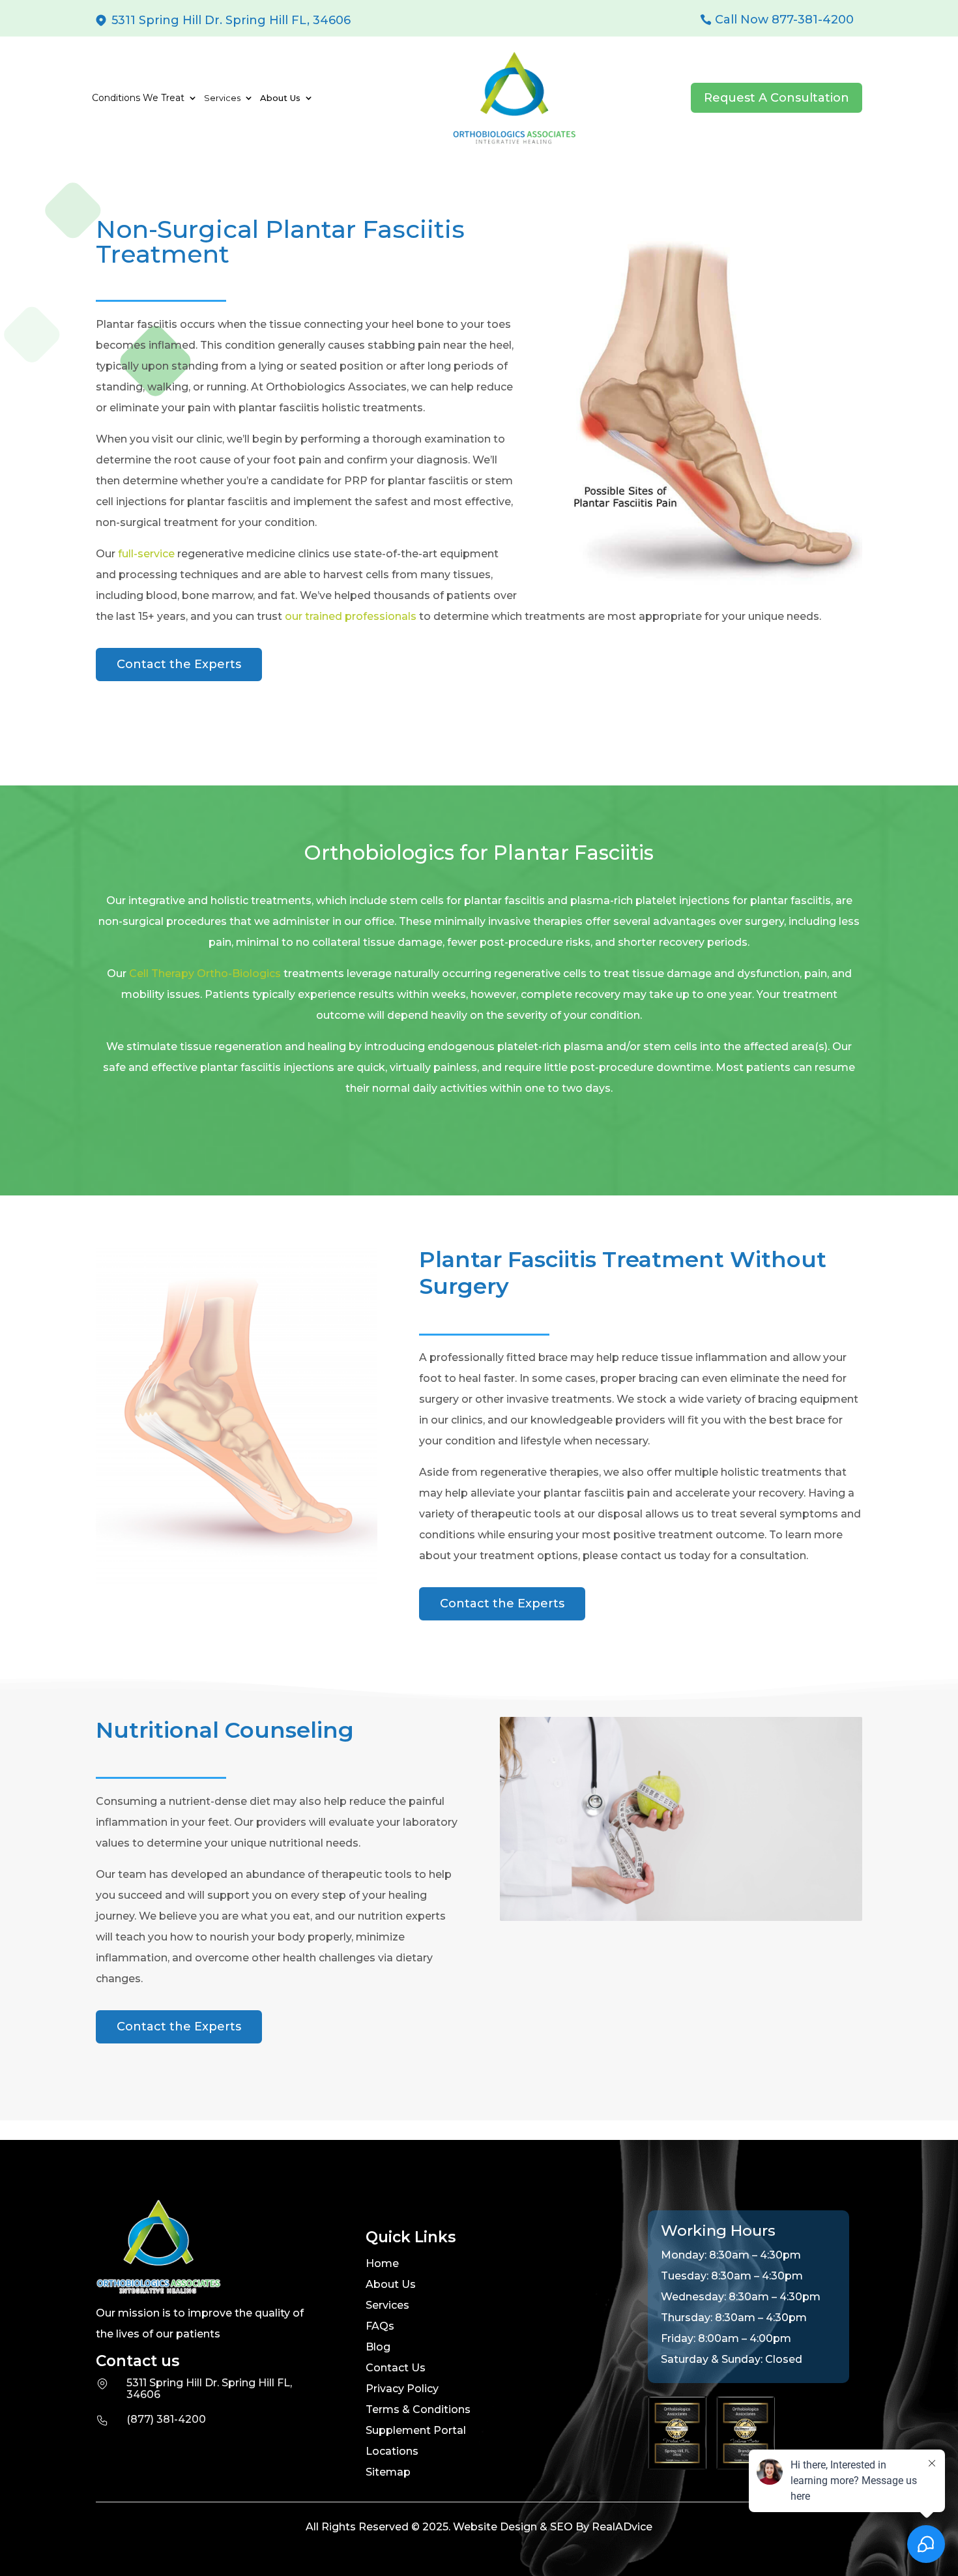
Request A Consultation (777, 98)
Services (387, 2305)
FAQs (380, 2326)
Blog (378, 2347)
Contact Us (396, 2368)
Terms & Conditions (418, 2409)
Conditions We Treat (138, 98)
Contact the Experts (179, 664)
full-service (146, 554)
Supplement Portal (416, 2430)
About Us (391, 2284)
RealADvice (622, 2527)
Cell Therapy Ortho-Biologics (205, 973)
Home (382, 2263)
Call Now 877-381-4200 (784, 20)
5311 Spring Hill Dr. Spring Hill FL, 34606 (231, 20)
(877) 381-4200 (166, 2419)
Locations (392, 2451)
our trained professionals (351, 616)
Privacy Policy (402, 2389)
